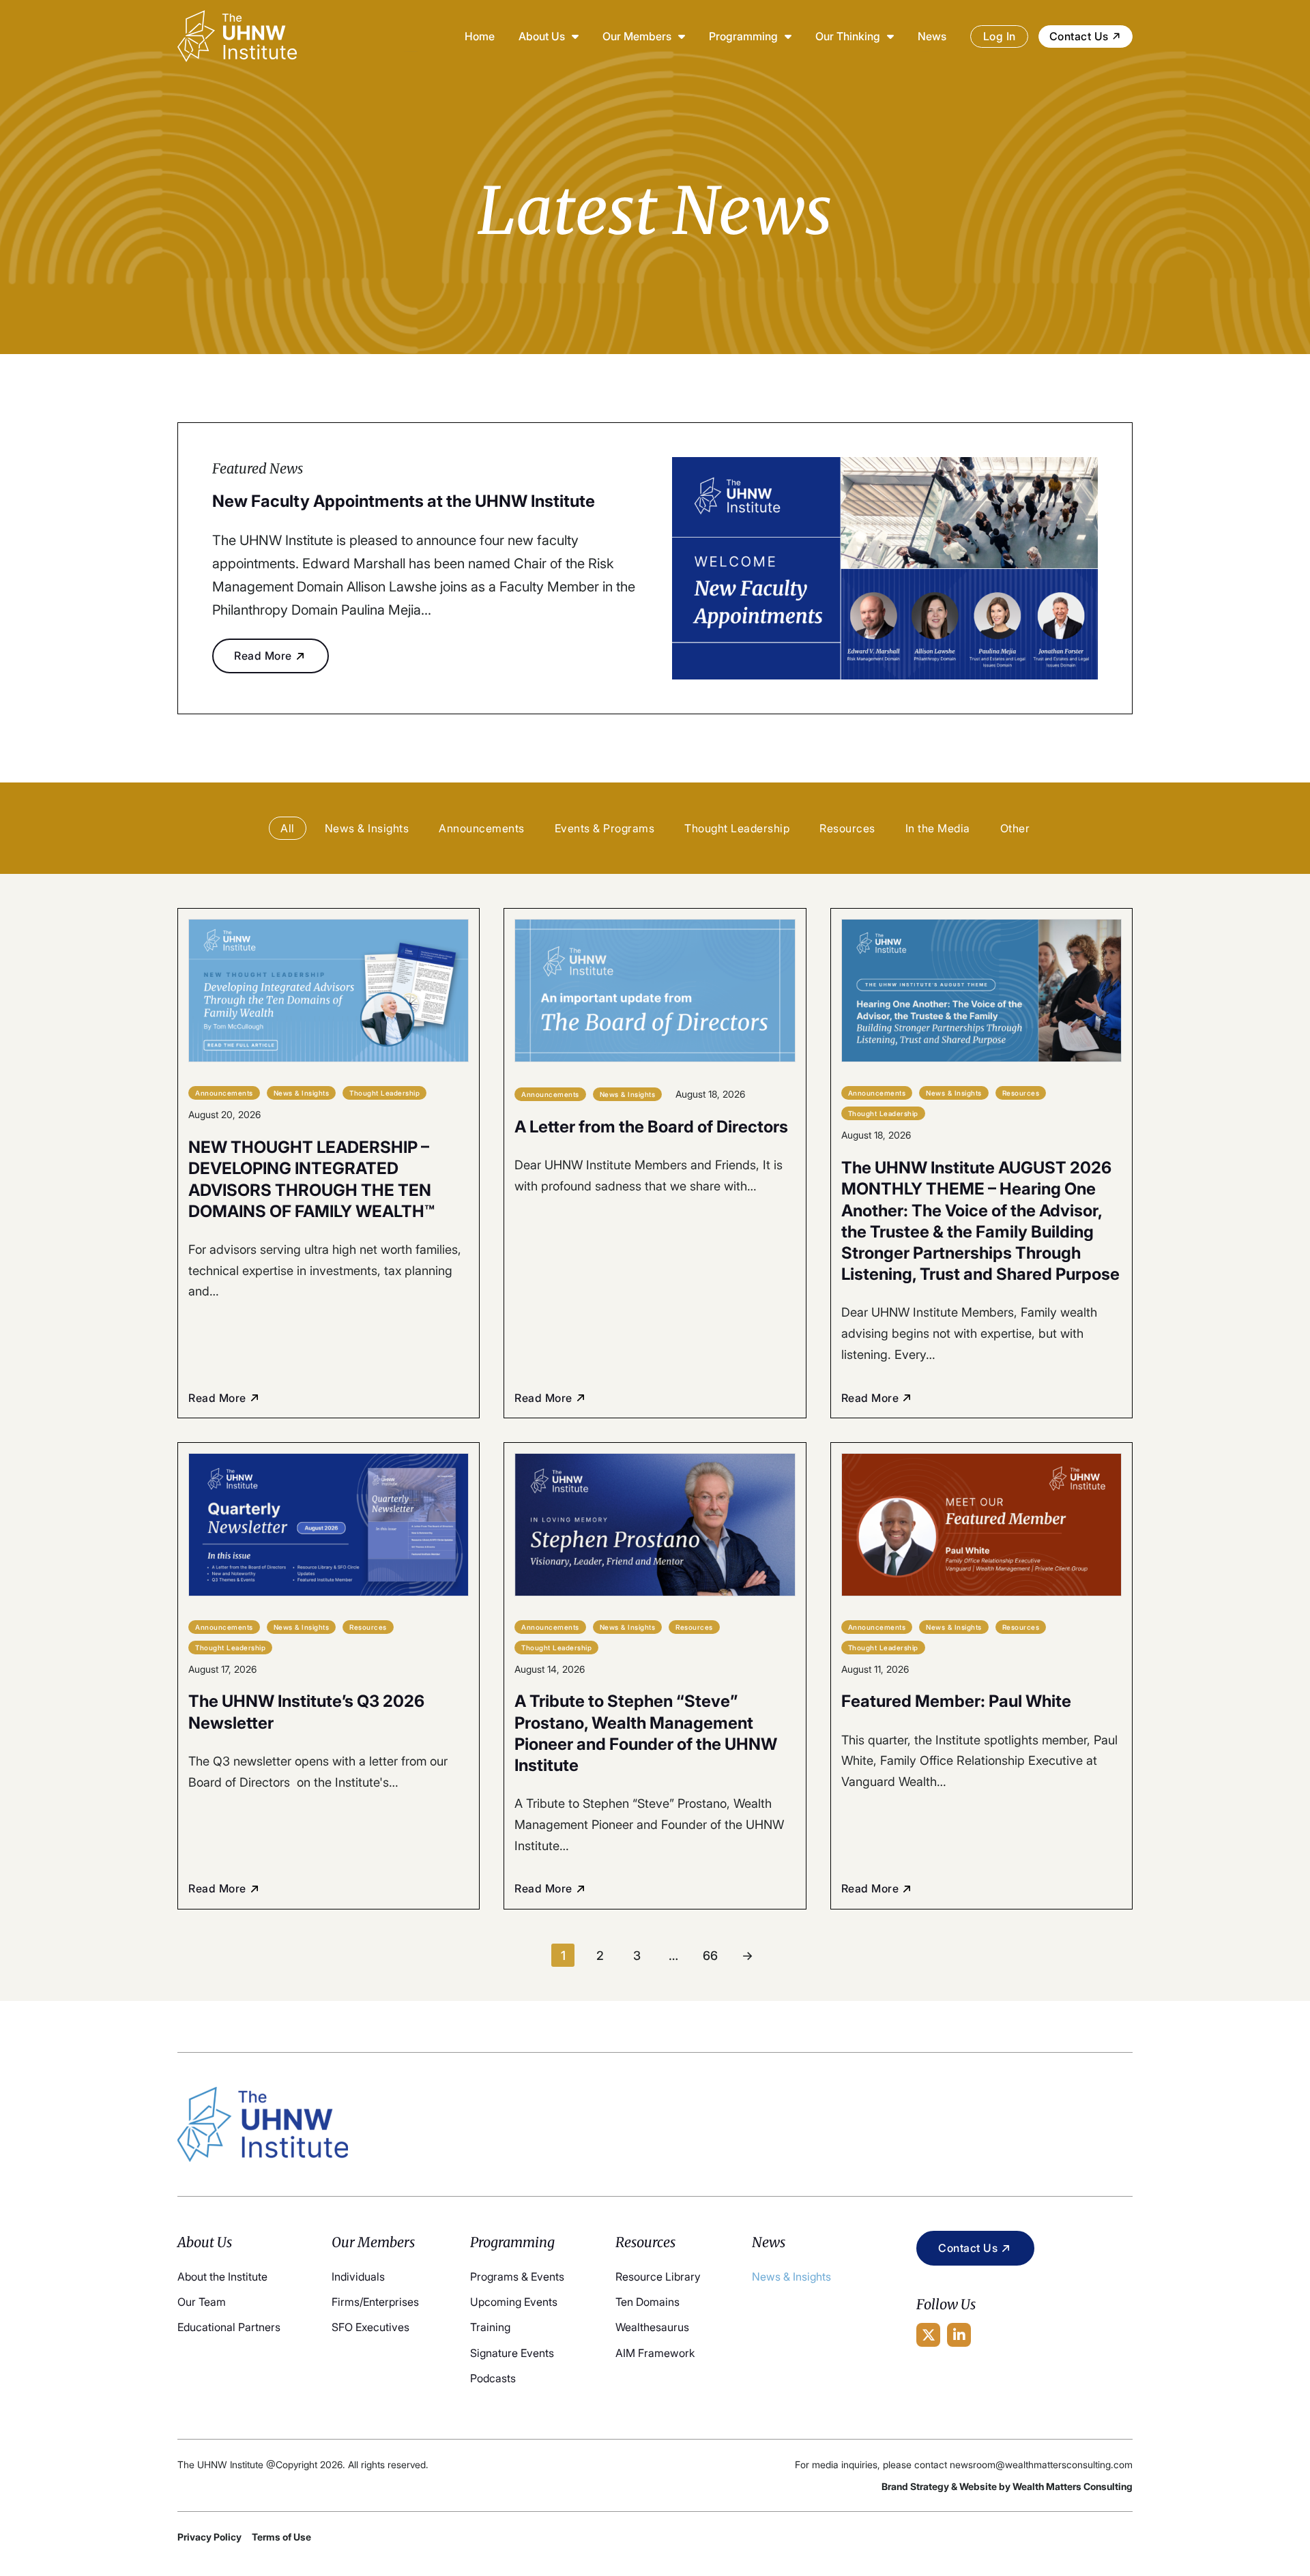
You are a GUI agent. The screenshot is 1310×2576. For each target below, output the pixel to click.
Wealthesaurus (652, 2327)
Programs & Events (517, 2277)
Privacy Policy (209, 2537)
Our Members (637, 36)
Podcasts (493, 2378)
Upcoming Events (514, 2302)
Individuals (358, 2277)
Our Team (202, 2302)
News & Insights (791, 2277)
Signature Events (512, 2353)
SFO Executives (370, 2327)
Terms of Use (281, 2537)
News (932, 36)
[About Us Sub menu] (575, 36)
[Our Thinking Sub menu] (890, 36)
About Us (542, 36)
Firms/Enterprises (375, 2302)
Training (490, 2327)
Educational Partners (229, 2327)
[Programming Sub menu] (788, 36)
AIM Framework (655, 2353)
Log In (1000, 36)
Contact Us (1079, 36)
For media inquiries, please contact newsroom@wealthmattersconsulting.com (964, 2464)
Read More (263, 656)
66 (710, 1955)
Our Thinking (848, 36)
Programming (743, 36)
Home (480, 36)
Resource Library (658, 2277)
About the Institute (222, 2277)
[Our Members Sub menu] (682, 36)
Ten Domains (647, 2302)
